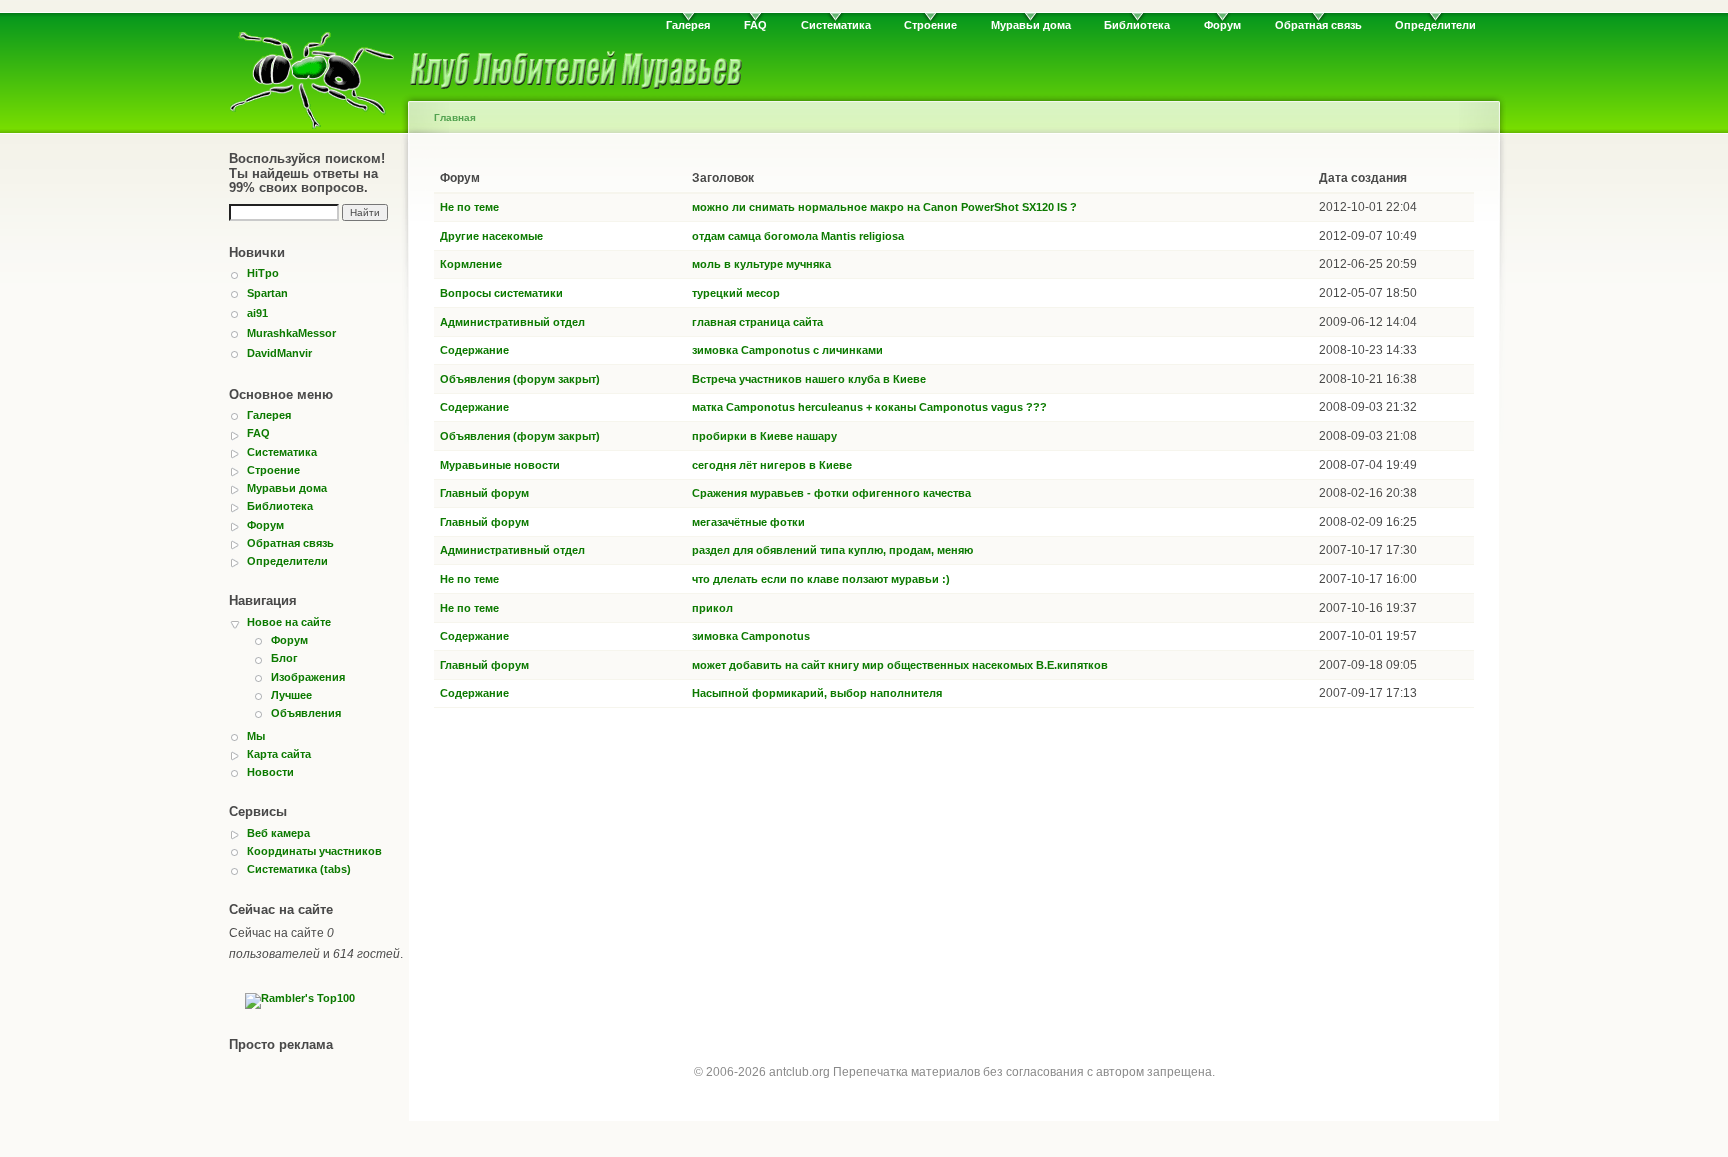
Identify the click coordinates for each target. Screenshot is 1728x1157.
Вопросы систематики (501, 293)
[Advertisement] (954, 868)
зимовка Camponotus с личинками (787, 350)
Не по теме (469, 207)
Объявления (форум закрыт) (520, 379)
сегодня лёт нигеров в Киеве (772, 465)
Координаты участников (314, 851)
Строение (930, 25)
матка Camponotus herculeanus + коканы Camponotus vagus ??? (869, 407)
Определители (1435, 25)
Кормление (471, 264)
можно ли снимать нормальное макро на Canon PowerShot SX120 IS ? (884, 207)
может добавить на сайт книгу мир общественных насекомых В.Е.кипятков (900, 665)
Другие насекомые (491, 236)
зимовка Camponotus (751, 636)
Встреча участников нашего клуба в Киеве (809, 379)
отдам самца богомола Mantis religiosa (798, 236)
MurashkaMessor (291, 333)
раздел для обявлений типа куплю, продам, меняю (832, 550)
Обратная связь (1318, 25)
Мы (256, 736)
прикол (712, 608)
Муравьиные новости (500, 465)
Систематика (836, 25)
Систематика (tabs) (299, 869)
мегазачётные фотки (748, 522)
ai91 (257, 313)
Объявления (306, 713)
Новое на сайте (289, 622)
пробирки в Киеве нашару (764, 436)
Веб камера (278, 833)
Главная (455, 117)
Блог (284, 658)
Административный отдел (512, 322)
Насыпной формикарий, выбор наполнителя (817, 693)
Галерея (688, 25)
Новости (270, 772)
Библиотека (1137, 25)
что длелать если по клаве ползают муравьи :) (821, 579)
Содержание (474, 350)
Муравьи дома (1031, 25)
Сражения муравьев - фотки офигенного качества (831, 493)
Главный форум (484, 493)
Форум (1222, 25)
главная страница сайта (757, 322)
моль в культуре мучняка (761, 264)
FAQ (755, 25)
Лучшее (291, 695)
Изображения (308, 677)
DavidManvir (279, 353)
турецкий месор (736, 293)
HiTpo (263, 273)
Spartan (267, 293)
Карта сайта (279, 754)
